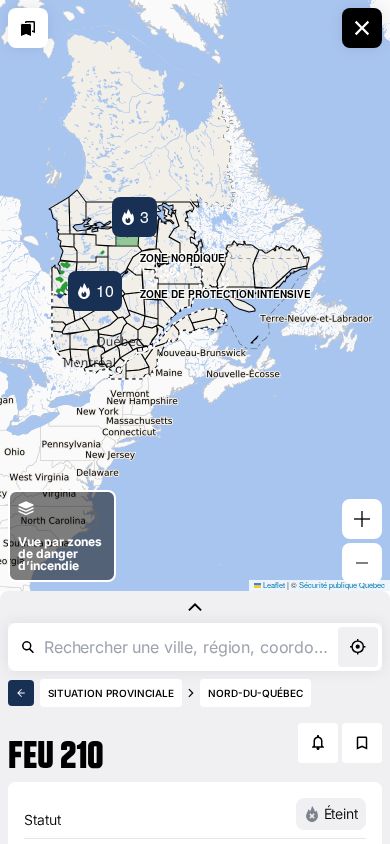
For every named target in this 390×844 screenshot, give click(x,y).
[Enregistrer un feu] (362, 743)
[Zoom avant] (362, 519)
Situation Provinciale (111, 693)
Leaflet (273, 584)
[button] (134, 217)
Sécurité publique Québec (342, 584)
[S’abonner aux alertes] (318, 743)
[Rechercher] (28, 647)
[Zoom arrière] (362, 563)
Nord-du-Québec (255, 693)
